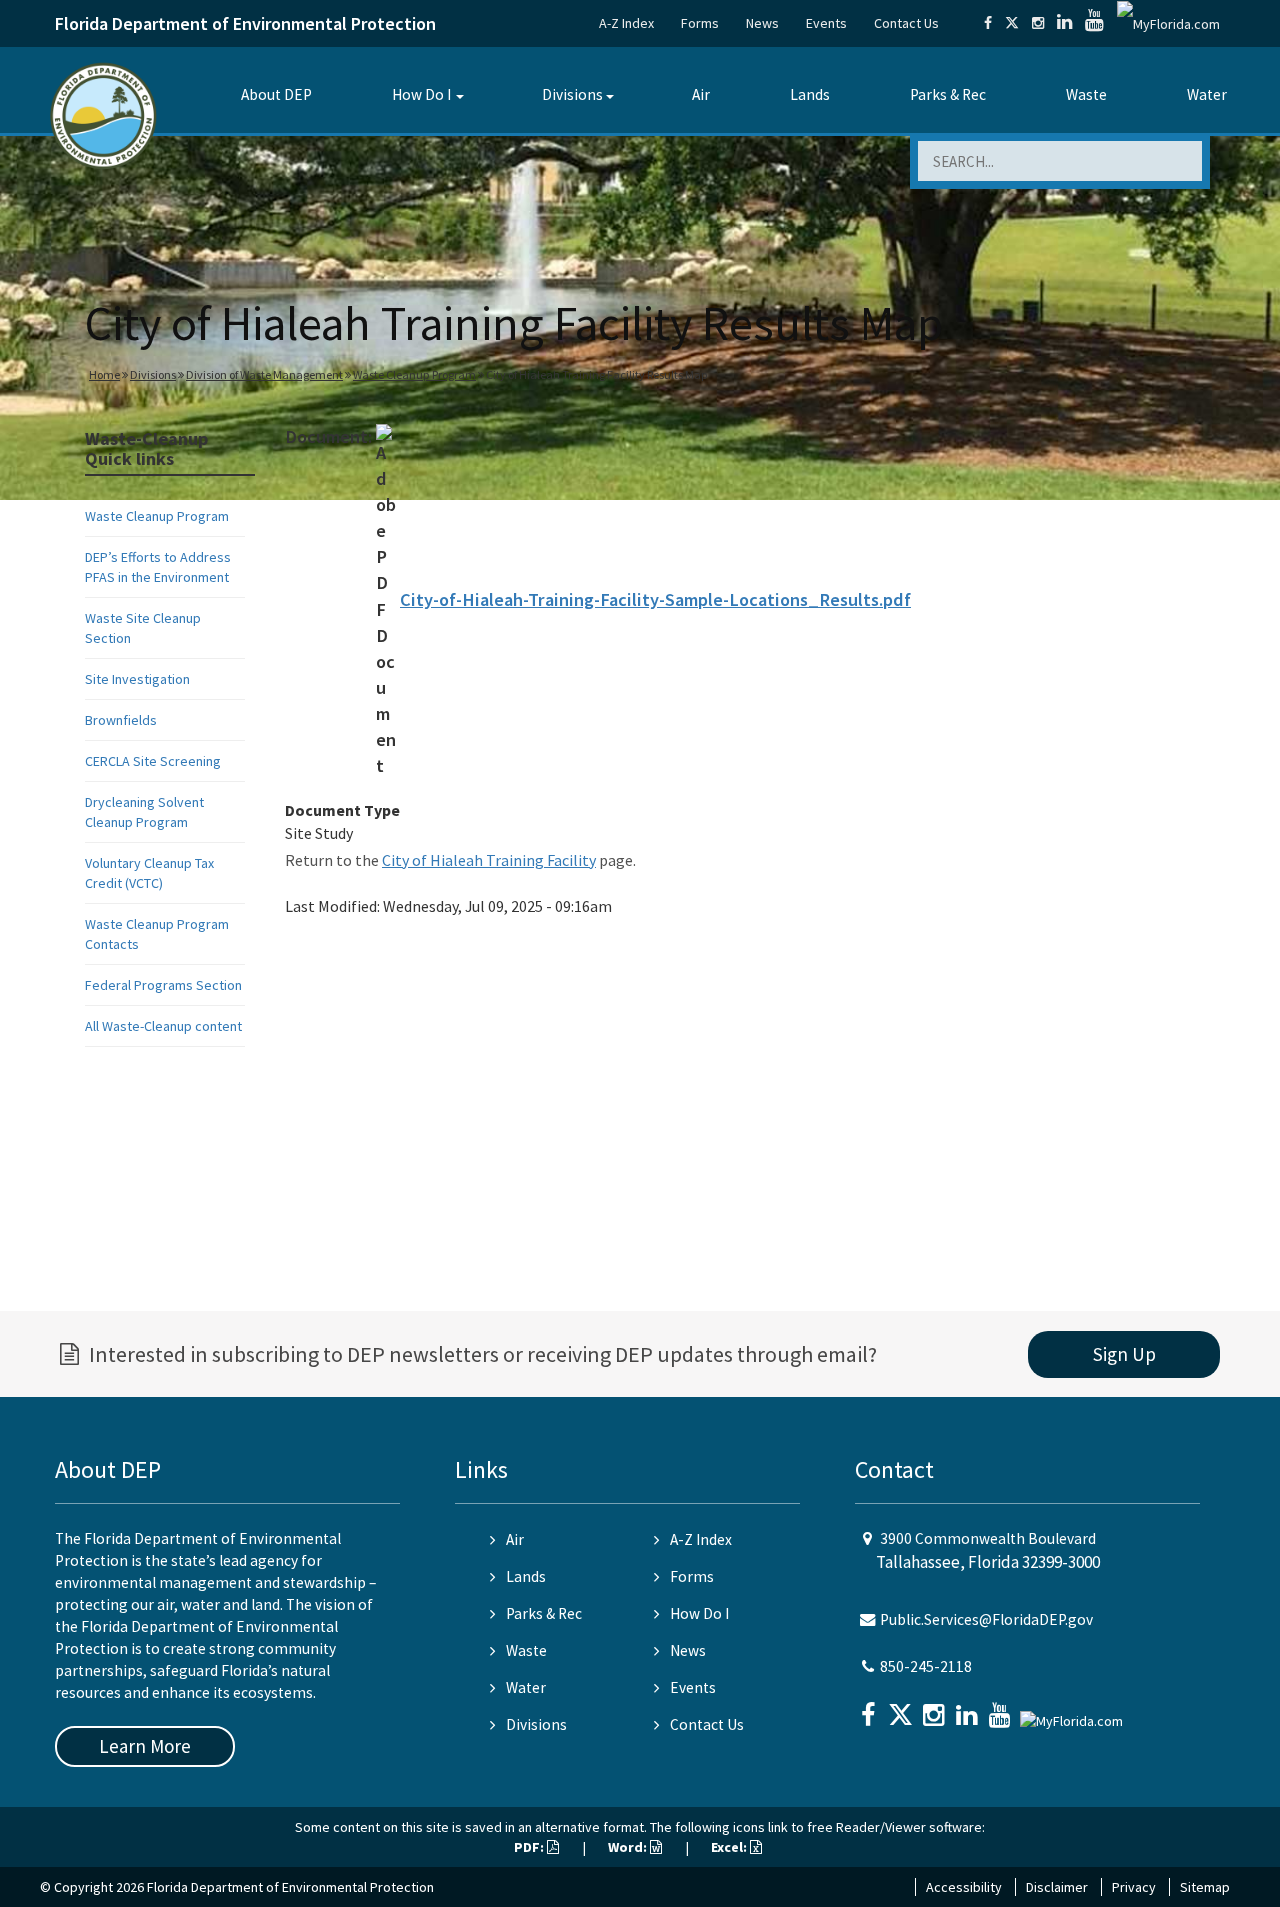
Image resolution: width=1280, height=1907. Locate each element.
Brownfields (121, 720)
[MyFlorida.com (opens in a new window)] (1168, 23)
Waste (1086, 94)
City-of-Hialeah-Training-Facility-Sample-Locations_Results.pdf (655, 599)
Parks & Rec (948, 94)
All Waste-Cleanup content (163, 1026)
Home (104, 374)
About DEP (276, 94)
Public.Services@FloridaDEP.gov (986, 1619)
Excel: (730, 1847)
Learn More (145, 1746)
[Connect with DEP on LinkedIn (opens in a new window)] (1064, 23)
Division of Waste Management (264, 374)
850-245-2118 (926, 1666)
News (762, 23)
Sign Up (1124, 1354)
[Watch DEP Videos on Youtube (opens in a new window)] (1094, 23)
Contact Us (906, 23)
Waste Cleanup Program (414, 374)
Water (1207, 94)
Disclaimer (1057, 1887)
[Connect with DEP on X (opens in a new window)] (1012, 23)
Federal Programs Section (163, 985)
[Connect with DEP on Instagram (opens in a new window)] (1038, 23)
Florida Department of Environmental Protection (245, 23)
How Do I (421, 94)
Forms (700, 23)
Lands (810, 94)
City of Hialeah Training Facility (489, 860)
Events (826, 23)
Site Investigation (137, 679)
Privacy (1134, 1887)
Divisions (572, 94)
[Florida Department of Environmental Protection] (103, 114)
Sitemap (1205, 1887)
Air (701, 94)
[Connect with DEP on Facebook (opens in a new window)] (988, 23)
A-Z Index (626, 23)
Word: (629, 1847)
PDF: (530, 1847)
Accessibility (964, 1887)
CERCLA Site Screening (153, 761)
